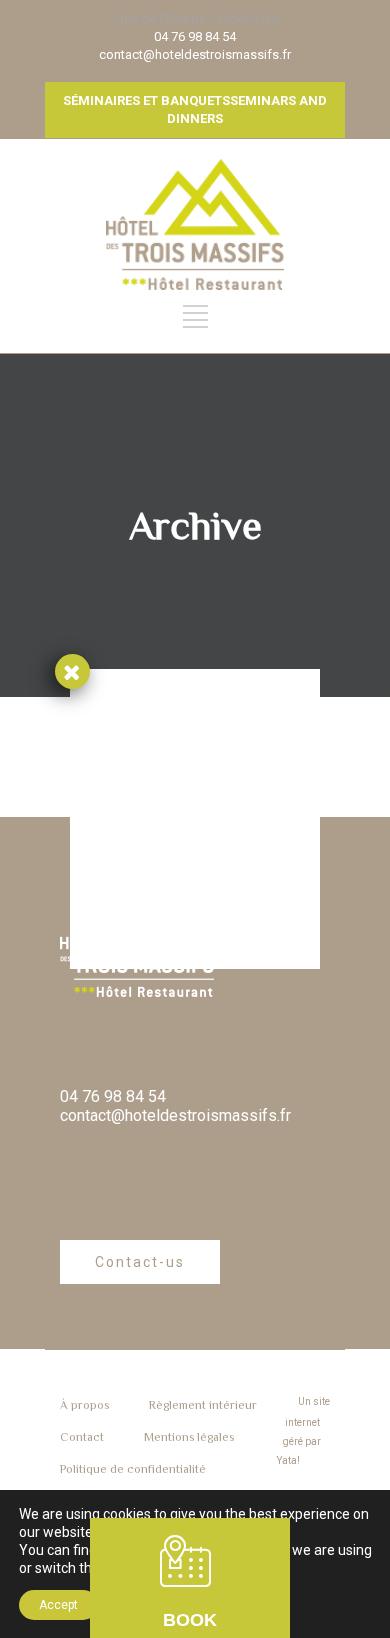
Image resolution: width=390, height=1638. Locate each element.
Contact (82, 1437)
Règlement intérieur (203, 1405)
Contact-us (140, 1262)
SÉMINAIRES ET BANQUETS (146, 100)
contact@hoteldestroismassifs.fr (195, 54)
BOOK (190, 1620)
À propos (84, 1405)
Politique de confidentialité (133, 1469)
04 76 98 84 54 (195, 36)
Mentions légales (189, 1437)
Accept (58, 1605)
